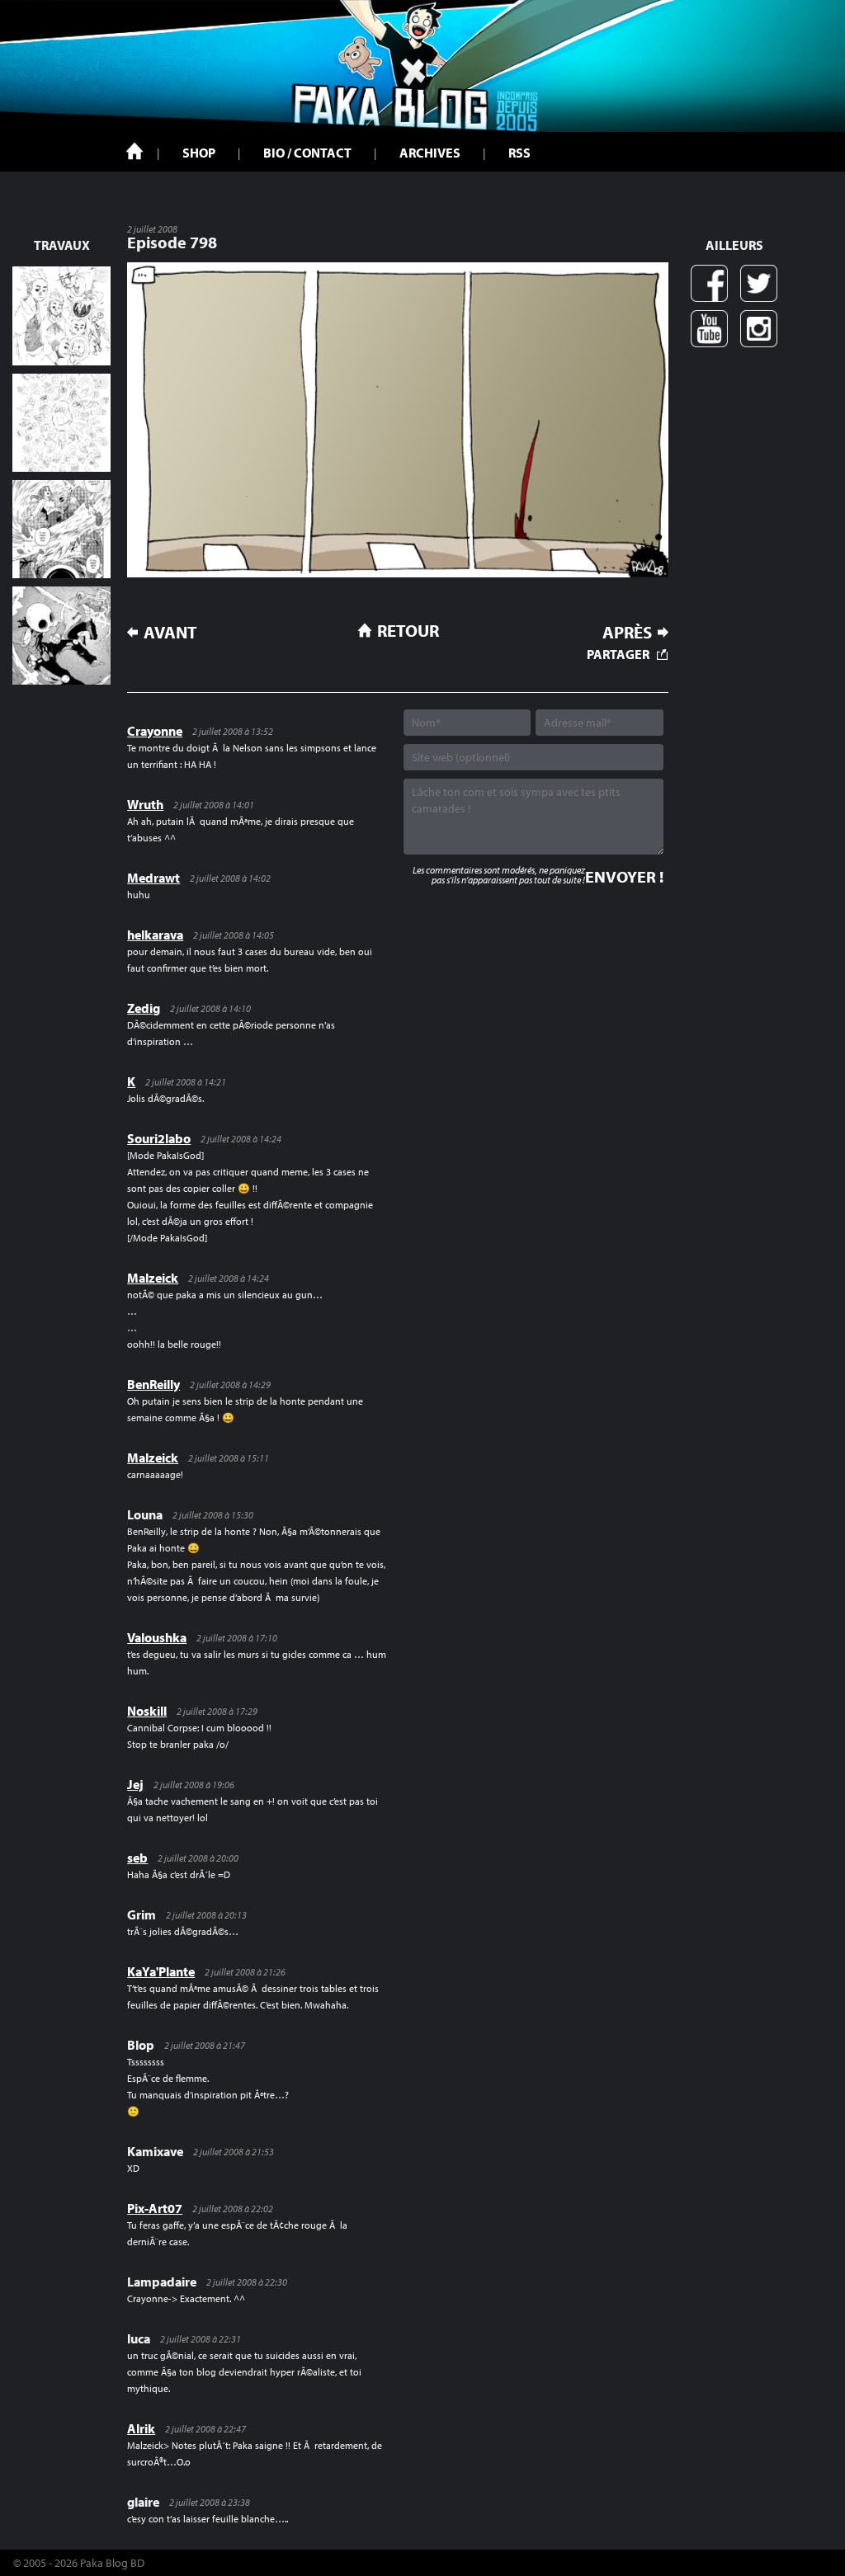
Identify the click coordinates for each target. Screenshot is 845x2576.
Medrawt (153, 878)
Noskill (147, 1711)
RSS (519, 153)
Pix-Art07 (155, 2208)
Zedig (144, 1008)
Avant (170, 632)
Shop (199, 153)
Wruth (145, 804)
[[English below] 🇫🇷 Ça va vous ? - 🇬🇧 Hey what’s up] (61, 423)
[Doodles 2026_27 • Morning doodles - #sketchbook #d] (61, 316)
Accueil (135, 151)
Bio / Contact (307, 153)
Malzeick (153, 1278)
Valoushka (157, 1637)
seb (137, 1858)
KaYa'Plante (161, 1971)
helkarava (155, 935)
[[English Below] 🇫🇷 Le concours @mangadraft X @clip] (61, 529)
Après (627, 632)
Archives (430, 153)
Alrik (141, 2428)
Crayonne (155, 731)
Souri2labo (159, 1138)
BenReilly (153, 1384)
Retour (408, 630)
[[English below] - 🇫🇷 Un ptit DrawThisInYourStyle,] (61, 636)
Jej (135, 1784)
